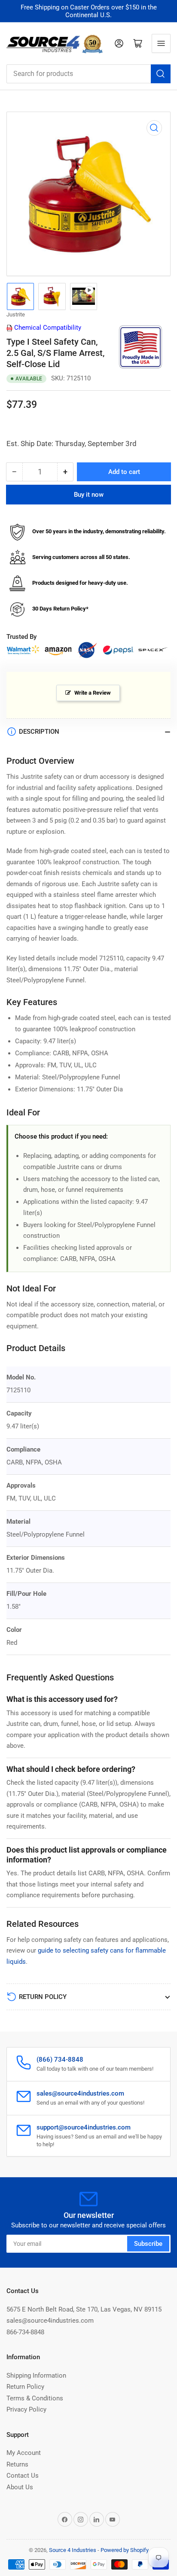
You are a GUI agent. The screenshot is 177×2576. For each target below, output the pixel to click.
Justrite (16, 314)
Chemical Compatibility (47, 328)
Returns (17, 2464)
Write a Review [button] (93, 693)
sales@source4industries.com (50, 2321)
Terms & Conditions (35, 2398)
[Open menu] (161, 43)
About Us (20, 2487)
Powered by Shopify (125, 2550)
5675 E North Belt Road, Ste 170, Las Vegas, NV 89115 (84, 2309)
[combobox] (88, 74)
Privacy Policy (26, 2409)
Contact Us (23, 2476)
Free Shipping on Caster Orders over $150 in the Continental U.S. (89, 11)
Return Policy (25, 2387)
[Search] (161, 74)
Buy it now (89, 495)
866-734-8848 (25, 2332)
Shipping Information (36, 2376)
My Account (24, 2453)
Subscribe (148, 2244)
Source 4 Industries (73, 2550)
